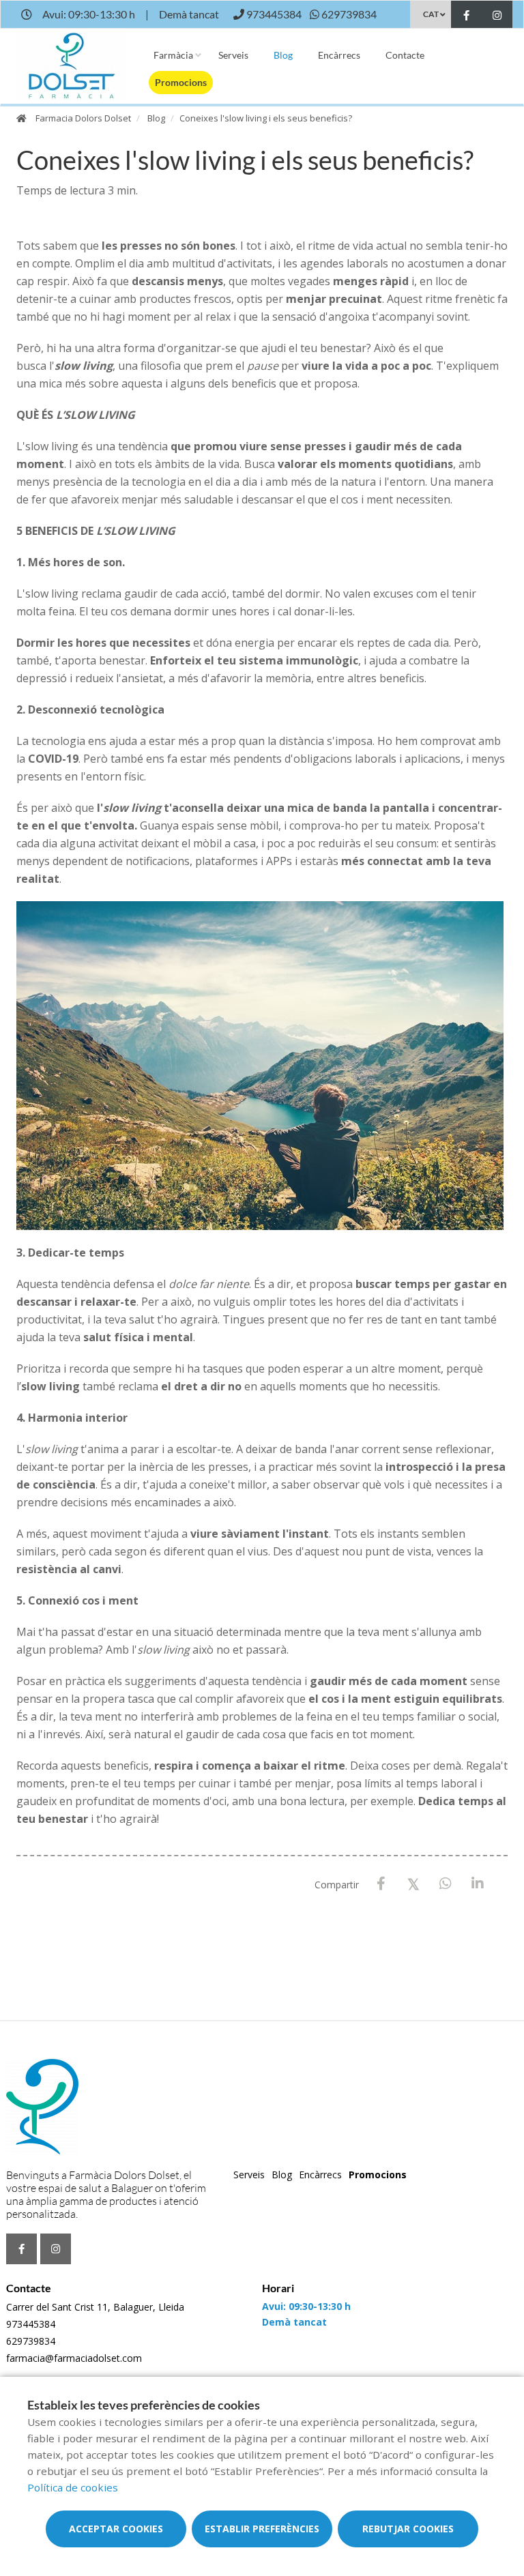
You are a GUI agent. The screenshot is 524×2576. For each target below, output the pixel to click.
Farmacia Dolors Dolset (83, 118)
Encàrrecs (339, 55)
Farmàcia (173, 55)
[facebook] (466, 16)
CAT (431, 14)
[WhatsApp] (445, 1884)
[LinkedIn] (477, 1884)
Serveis (233, 55)
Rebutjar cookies (408, 2529)
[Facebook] (381, 1884)
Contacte (405, 55)
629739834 (31, 2341)
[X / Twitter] (413, 1883)
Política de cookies (73, 2487)
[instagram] (497, 16)
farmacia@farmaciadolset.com (74, 2358)
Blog (283, 55)
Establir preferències (262, 2529)
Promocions (181, 82)
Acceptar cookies (116, 2529)
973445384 (31, 2324)
